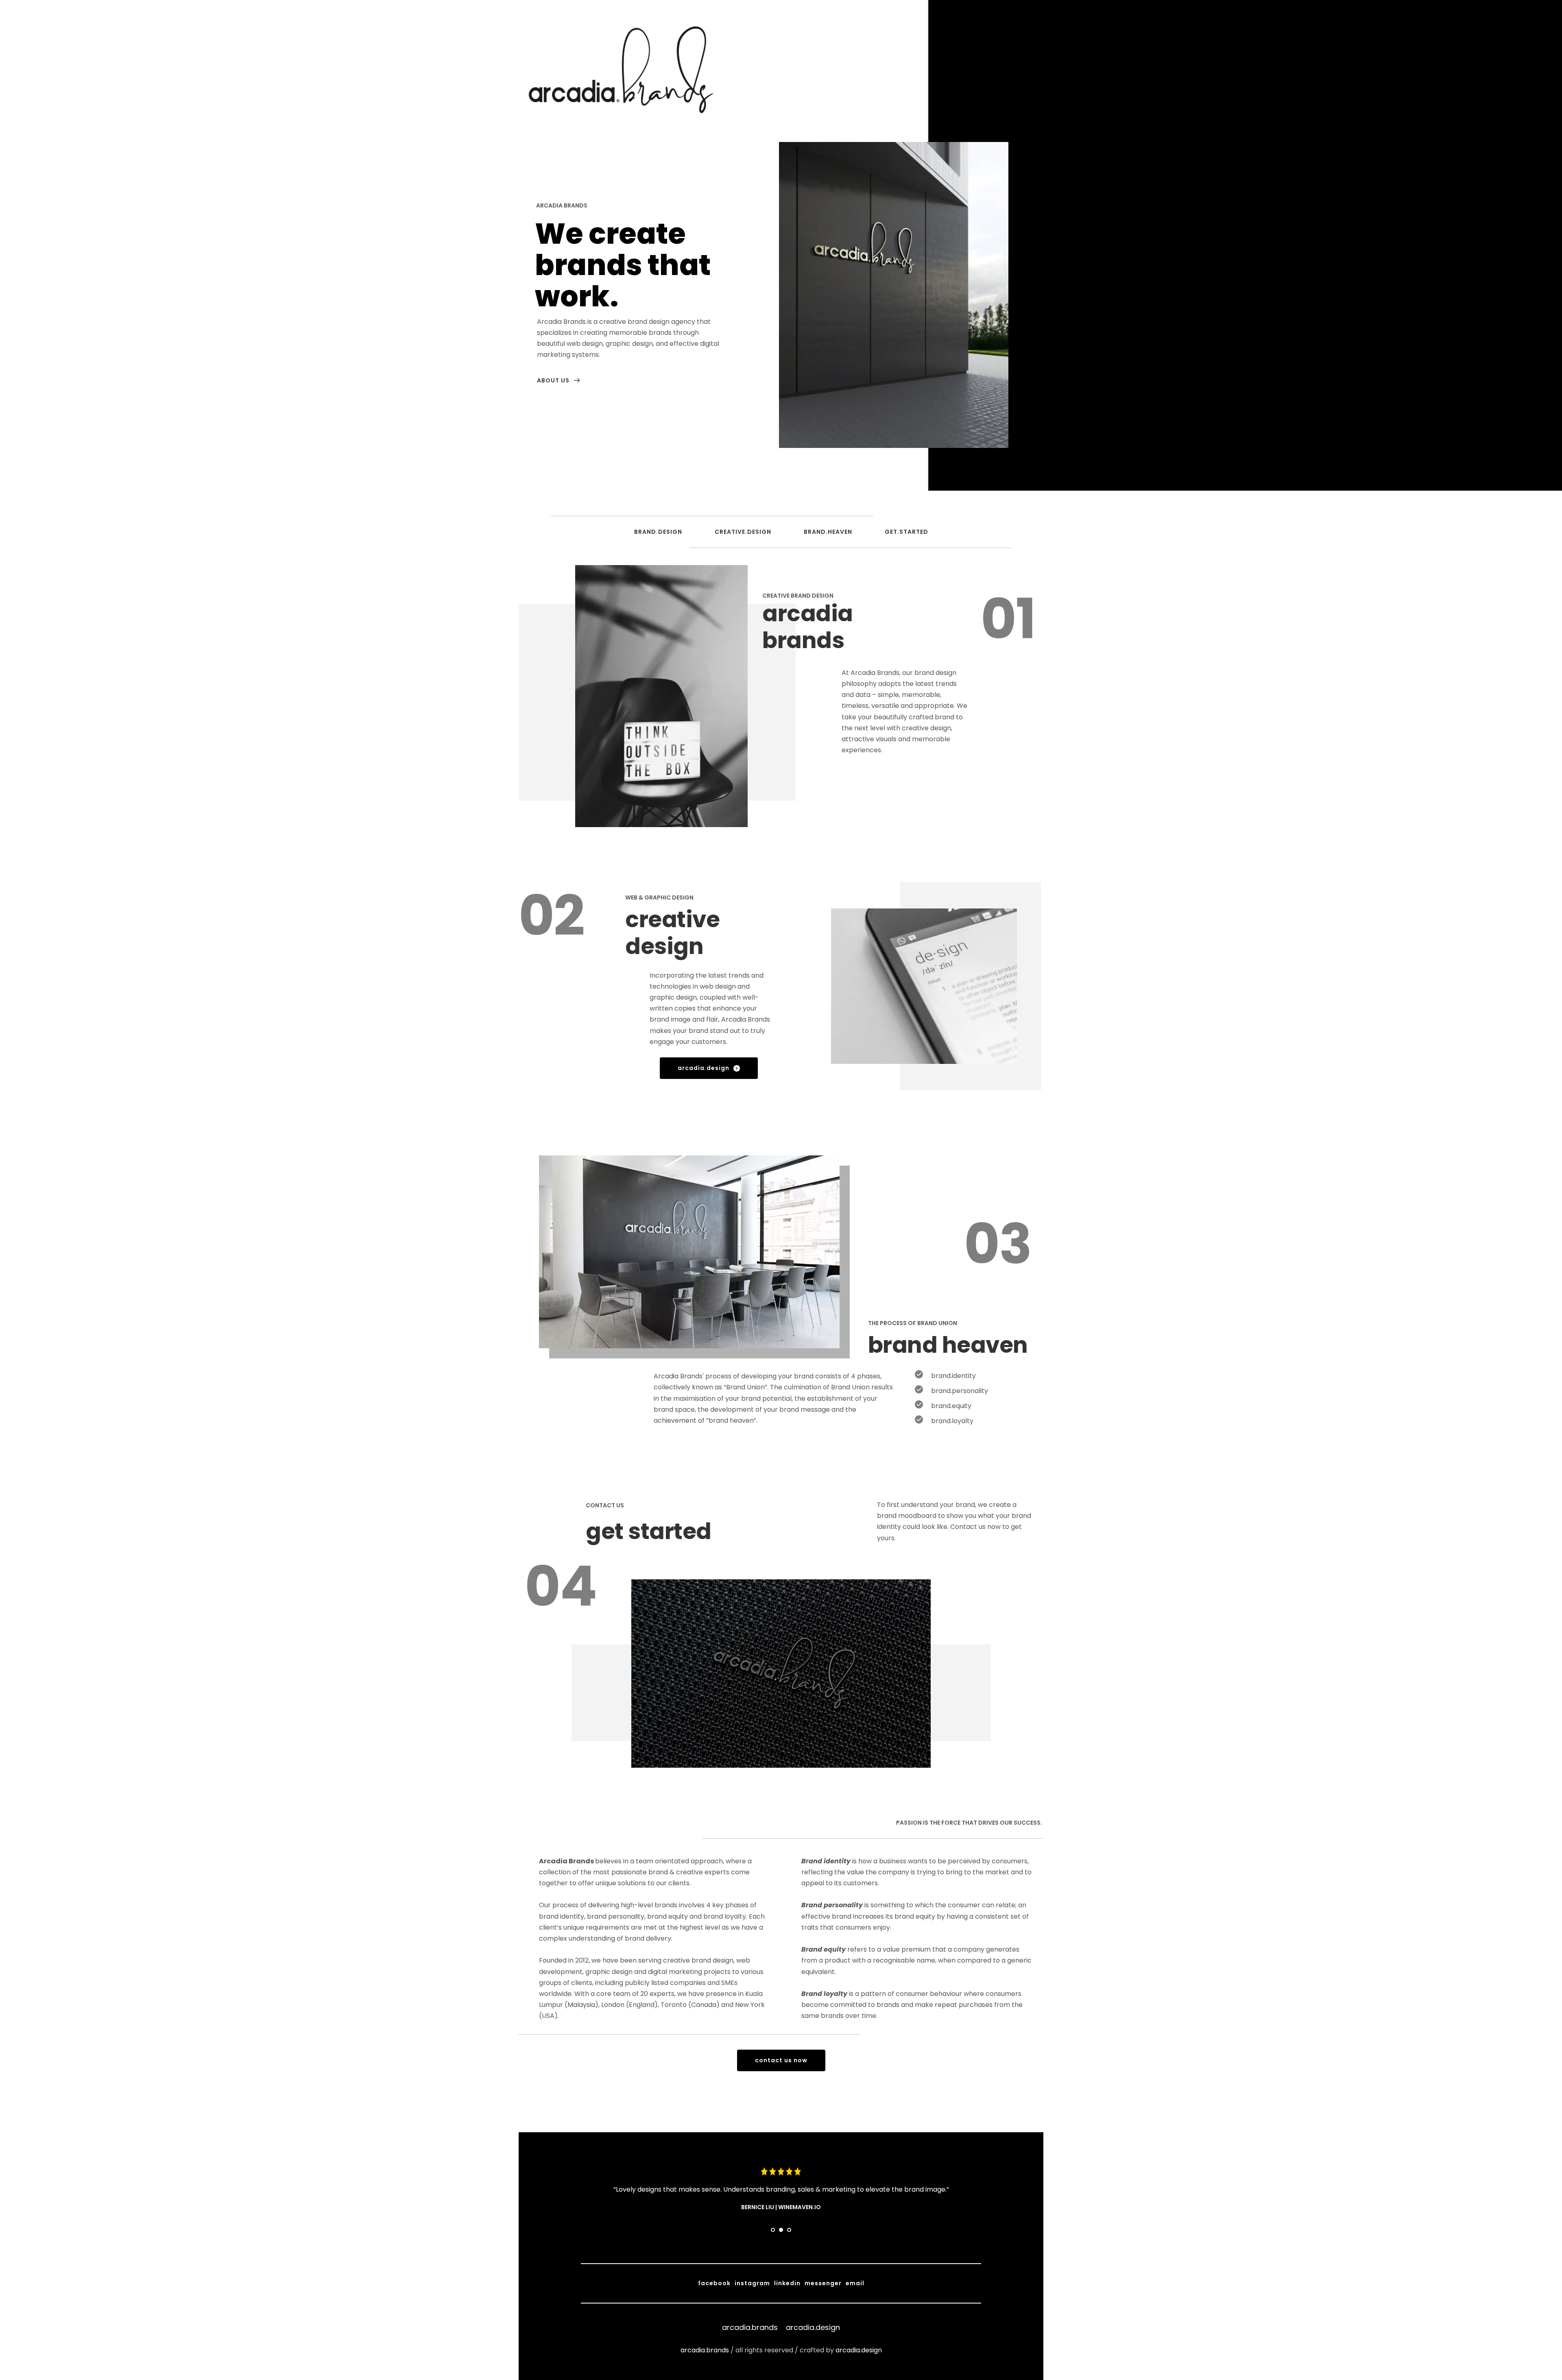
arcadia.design (859, 2350)
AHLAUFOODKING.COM (800, 2207)
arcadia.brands (705, 2350)
